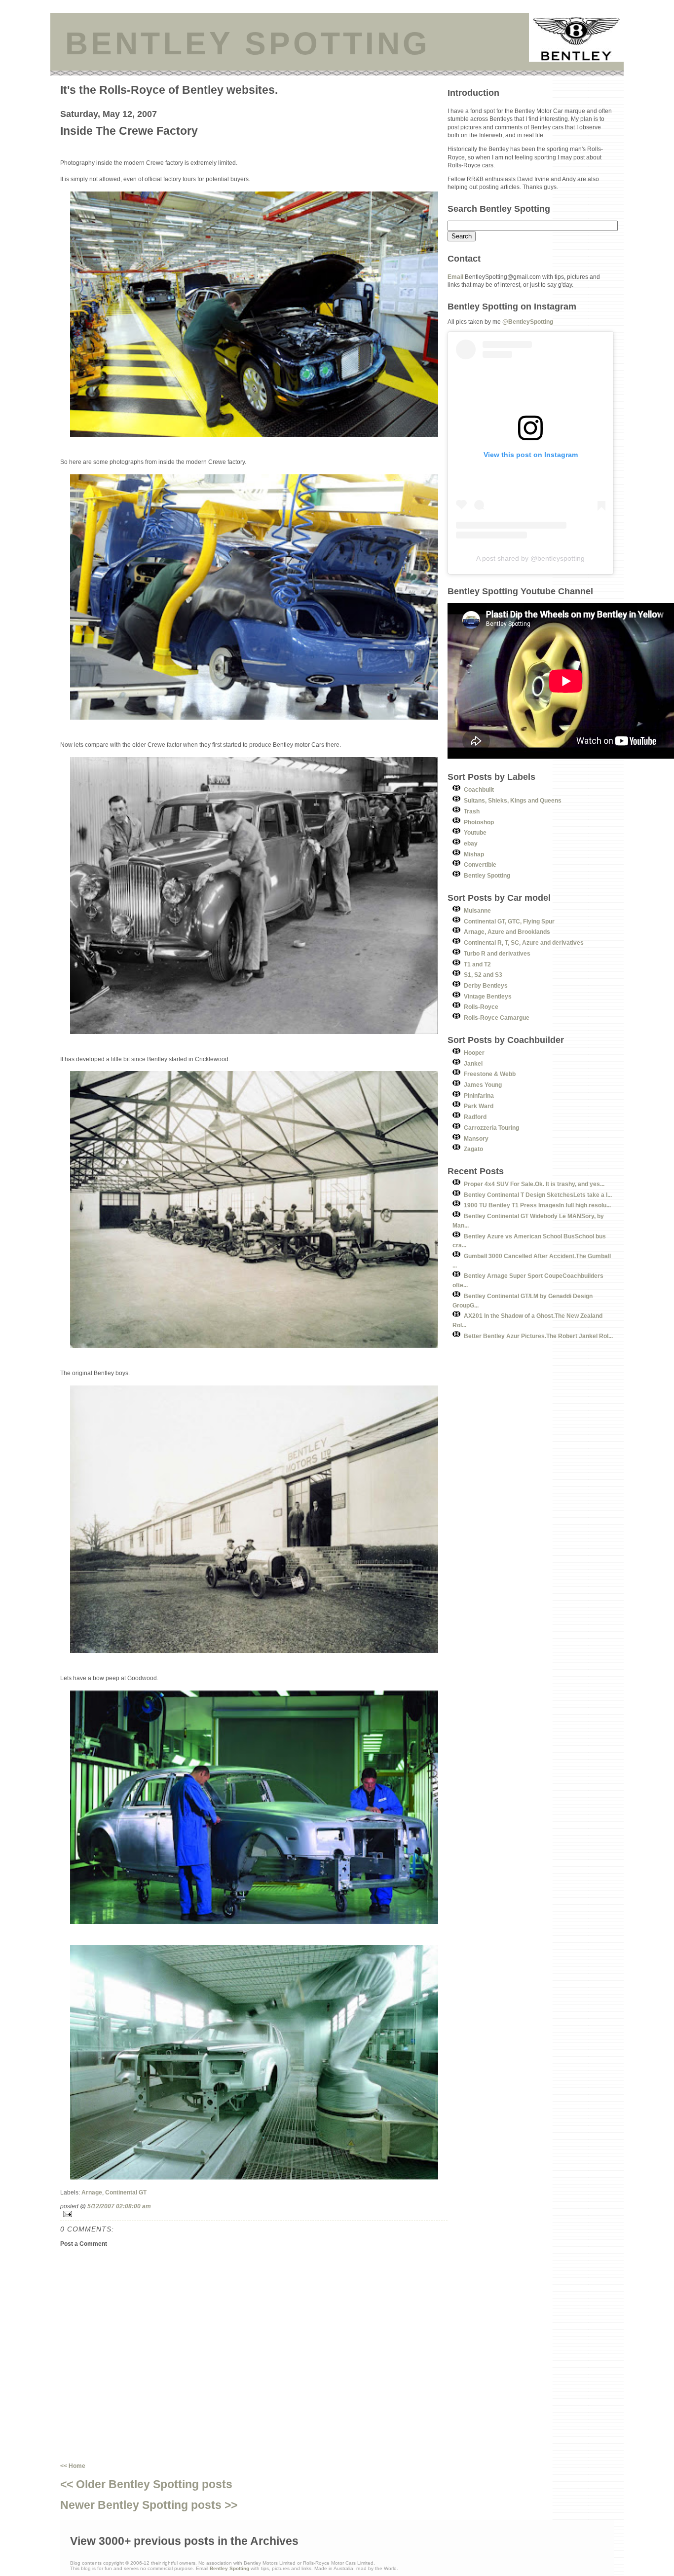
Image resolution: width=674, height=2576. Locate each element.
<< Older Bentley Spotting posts (146, 2484)
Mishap (474, 854)
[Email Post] (254, 2214)
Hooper (474, 1053)
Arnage (92, 2192)
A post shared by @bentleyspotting (530, 558)
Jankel (473, 1063)
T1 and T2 (477, 964)
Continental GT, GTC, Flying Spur (509, 921)
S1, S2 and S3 (483, 975)
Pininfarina (479, 1096)
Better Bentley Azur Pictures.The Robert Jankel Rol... (538, 1336)
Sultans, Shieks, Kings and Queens (513, 800)
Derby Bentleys (486, 985)
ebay (471, 843)
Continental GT (126, 2192)
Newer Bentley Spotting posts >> (149, 2505)
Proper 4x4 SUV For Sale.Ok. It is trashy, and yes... (534, 1184)
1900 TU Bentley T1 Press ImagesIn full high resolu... (537, 1205)
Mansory (476, 1138)
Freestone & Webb (490, 1074)
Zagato (473, 1149)
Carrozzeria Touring (491, 1128)
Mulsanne (477, 910)
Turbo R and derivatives (497, 953)
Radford (475, 1117)
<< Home (73, 2466)
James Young (483, 1085)
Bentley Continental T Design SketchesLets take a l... (538, 1195)
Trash (472, 811)
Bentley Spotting (487, 875)
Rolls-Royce (481, 1007)
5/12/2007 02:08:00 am (119, 2206)
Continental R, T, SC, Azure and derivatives (524, 942)
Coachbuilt (479, 789)
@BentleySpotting (528, 322)
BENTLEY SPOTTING (248, 43)
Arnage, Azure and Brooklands (507, 932)
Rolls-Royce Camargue (497, 1018)
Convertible (480, 865)
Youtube (475, 832)
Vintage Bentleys (488, 996)
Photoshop (479, 822)
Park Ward (479, 1106)
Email (455, 277)
